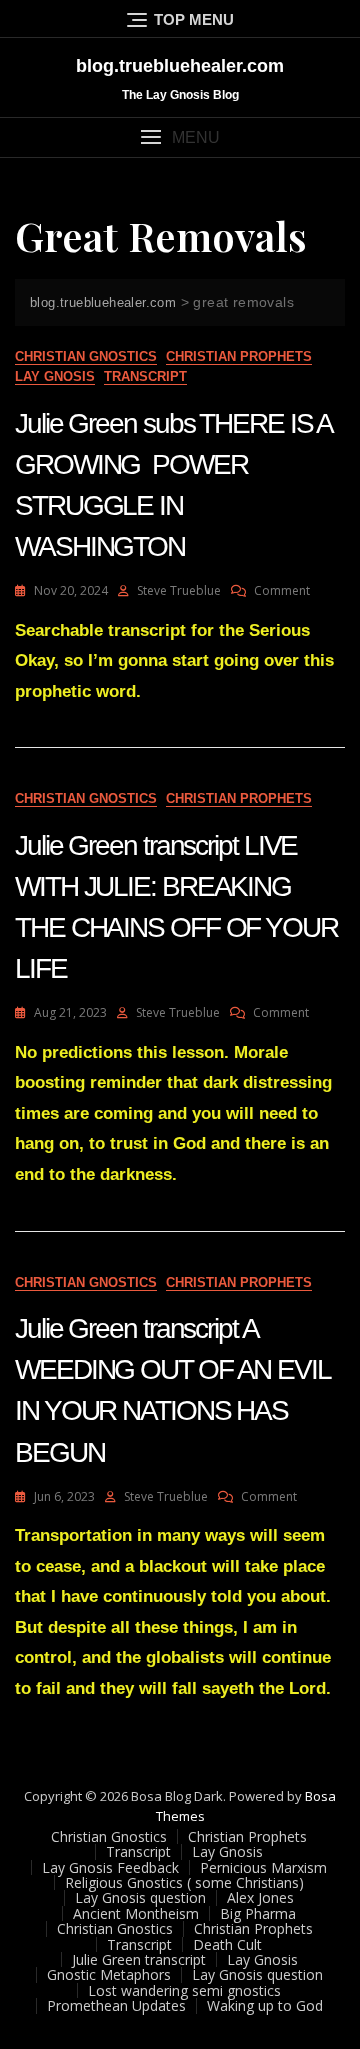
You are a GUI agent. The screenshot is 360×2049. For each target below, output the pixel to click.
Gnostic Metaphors (109, 1974)
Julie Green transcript (139, 1959)
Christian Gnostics (86, 356)
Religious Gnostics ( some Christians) (184, 1882)
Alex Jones (260, 1897)
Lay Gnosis (55, 376)
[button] (180, 137)
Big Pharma (258, 1913)
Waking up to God (265, 2005)
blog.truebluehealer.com (180, 66)
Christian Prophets (239, 356)
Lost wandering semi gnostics (184, 1990)
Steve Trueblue (179, 590)
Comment (282, 590)
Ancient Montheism (136, 1913)
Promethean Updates (116, 2005)
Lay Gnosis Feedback (110, 1867)
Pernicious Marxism (263, 1867)
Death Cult (227, 1944)
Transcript (145, 376)
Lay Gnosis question (140, 1897)
